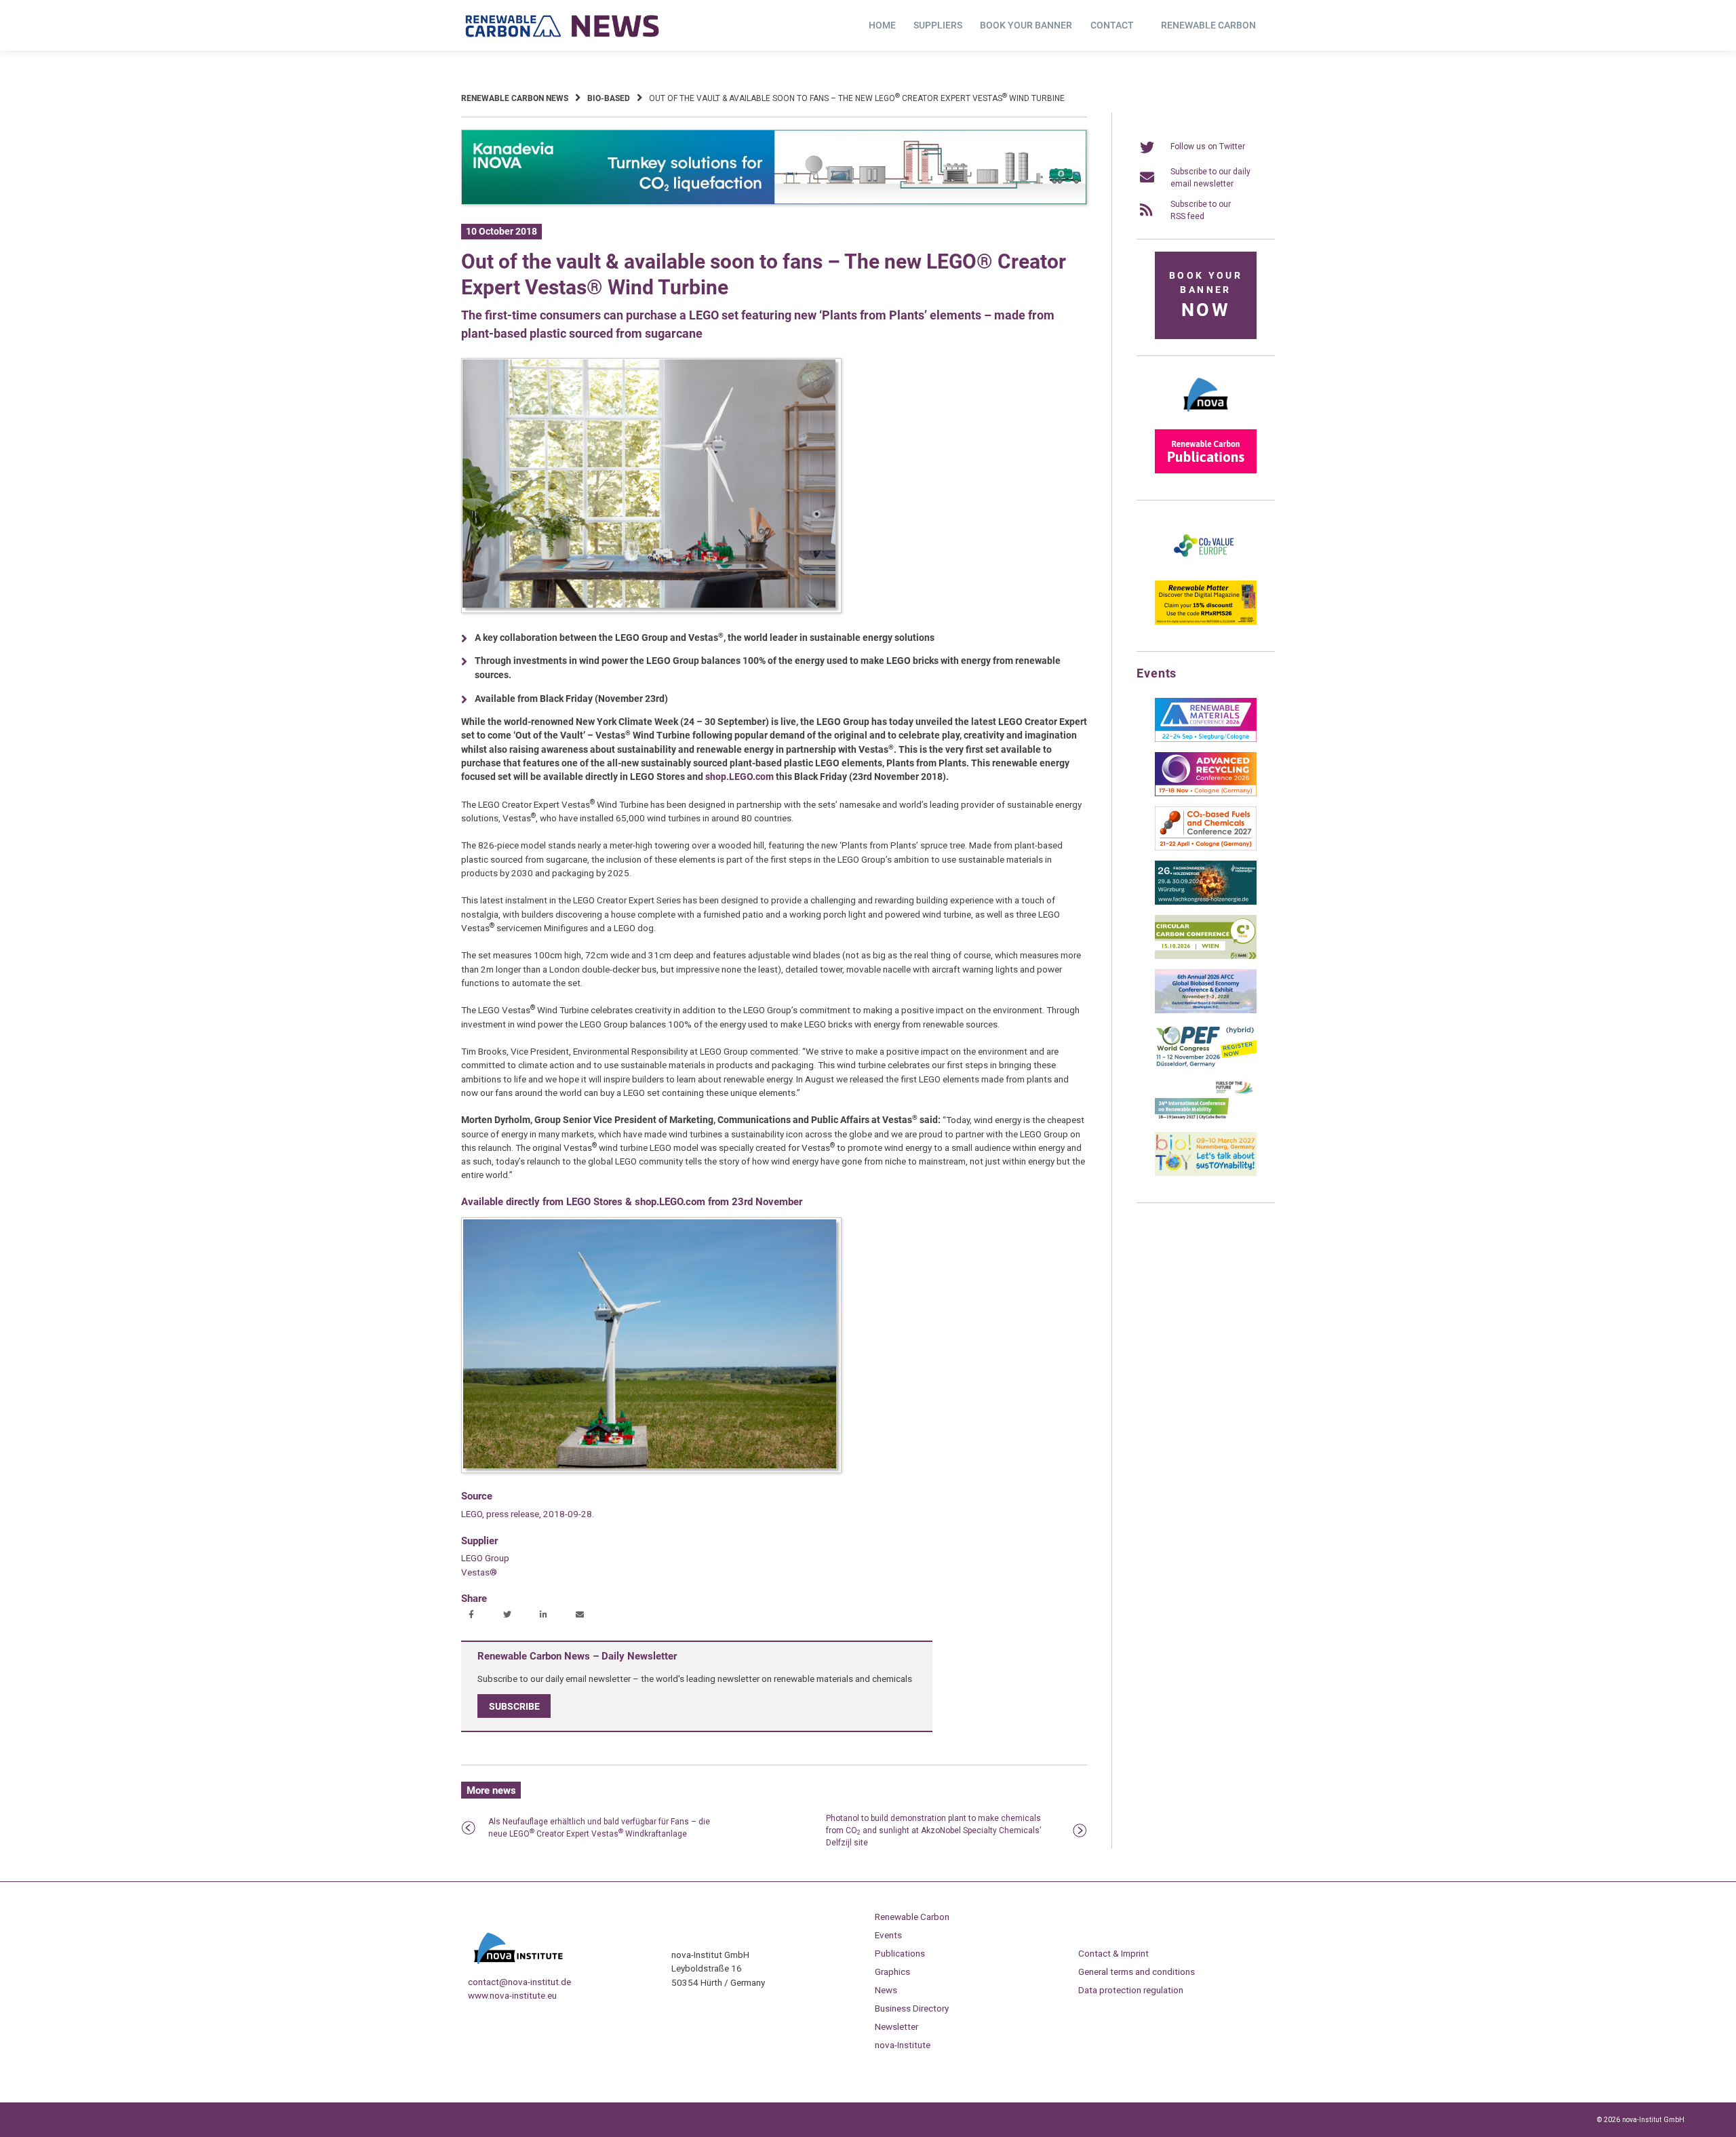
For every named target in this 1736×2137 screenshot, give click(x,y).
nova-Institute (903, 2045)
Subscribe (514, 1706)
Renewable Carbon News (515, 98)
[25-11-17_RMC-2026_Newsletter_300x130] (1206, 739)
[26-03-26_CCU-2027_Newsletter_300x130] (1206, 848)
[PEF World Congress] (1206, 1065)
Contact (1112, 25)
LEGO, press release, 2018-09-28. (528, 1514)
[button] (473, 1615)
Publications (900, 1953)
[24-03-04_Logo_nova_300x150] (1206, 416)
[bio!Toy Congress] (1206, 1173)
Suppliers (938, 25)
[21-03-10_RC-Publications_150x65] (1206, 471)
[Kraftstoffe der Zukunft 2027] (1206, 1119)
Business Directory (912, 2008)
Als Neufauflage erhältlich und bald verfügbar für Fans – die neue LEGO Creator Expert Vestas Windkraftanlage (599, 1828)
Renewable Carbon (1208, 25)
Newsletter (896, 2026)
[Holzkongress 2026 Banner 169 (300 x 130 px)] (1206, 902)
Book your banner (1026, 25)
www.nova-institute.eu (512, 1995)
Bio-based (609, 98)
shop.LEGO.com (739, 777)
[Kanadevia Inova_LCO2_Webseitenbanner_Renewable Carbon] (774, 202)
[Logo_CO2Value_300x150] (1206, 568)
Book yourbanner (1206, 295)
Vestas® (479, 1572)
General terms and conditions (1137, 1972)
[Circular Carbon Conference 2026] (1206, 956)
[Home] (563, 26)
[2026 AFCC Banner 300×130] (1206, 1011)
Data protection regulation (1131, 1990)
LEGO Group (485, 1558)
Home (882, 25)
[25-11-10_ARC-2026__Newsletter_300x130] (1206, 793)
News (886, 1990)
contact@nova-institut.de (519, 1982)
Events (888, 1935)
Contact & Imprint (1113, 1953)
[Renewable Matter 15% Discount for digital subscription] (1206, 622)
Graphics (892, 1972)
